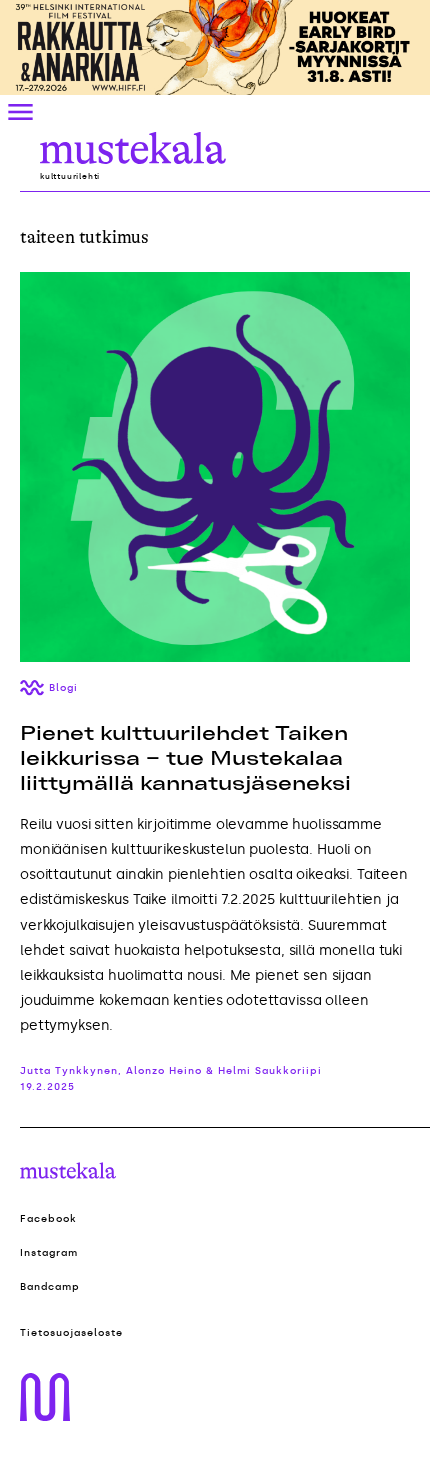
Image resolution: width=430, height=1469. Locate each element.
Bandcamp (50, 1287)
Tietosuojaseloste (71, 1333)
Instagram (49, 1253)
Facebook (48, 1219)
